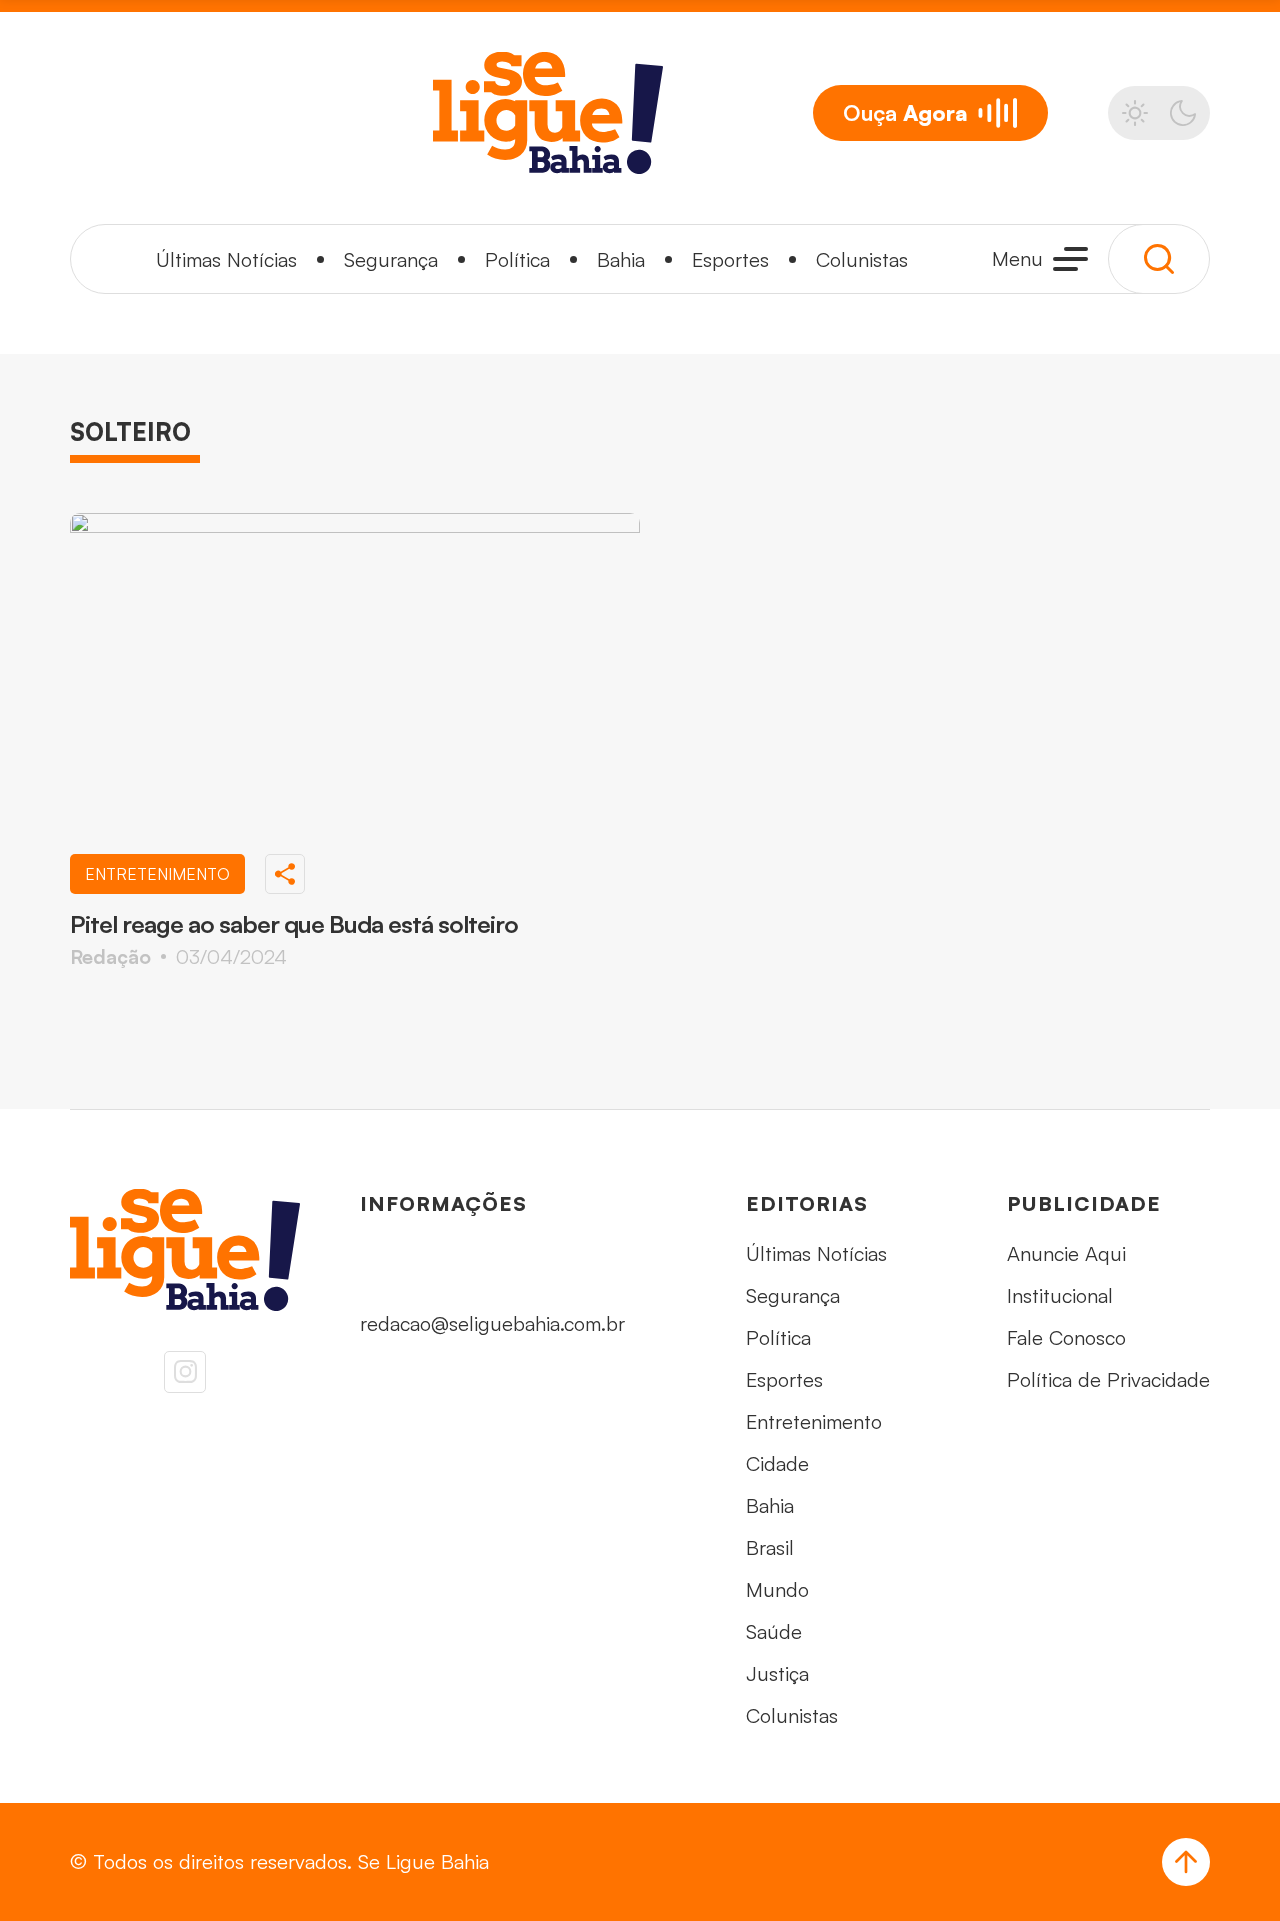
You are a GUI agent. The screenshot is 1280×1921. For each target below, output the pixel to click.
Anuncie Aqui (1066, 1253)
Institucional (1060, 1295)
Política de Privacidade (1108, 1379)
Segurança (391, 259)
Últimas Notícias (226, 259)
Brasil (770, 1547)
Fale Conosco (1066, 1337)
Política (517, 259)
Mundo (777, 1589)
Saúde (774, 1631)
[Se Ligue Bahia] (548, 113)
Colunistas (862, 259)
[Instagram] (185, 1372)
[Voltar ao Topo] (1186, 1862)
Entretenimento (814, 1421)
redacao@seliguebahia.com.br (492, 1323)
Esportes (730, 259)
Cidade (777, 1463)
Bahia (621, 259)
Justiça (777, 1673)
